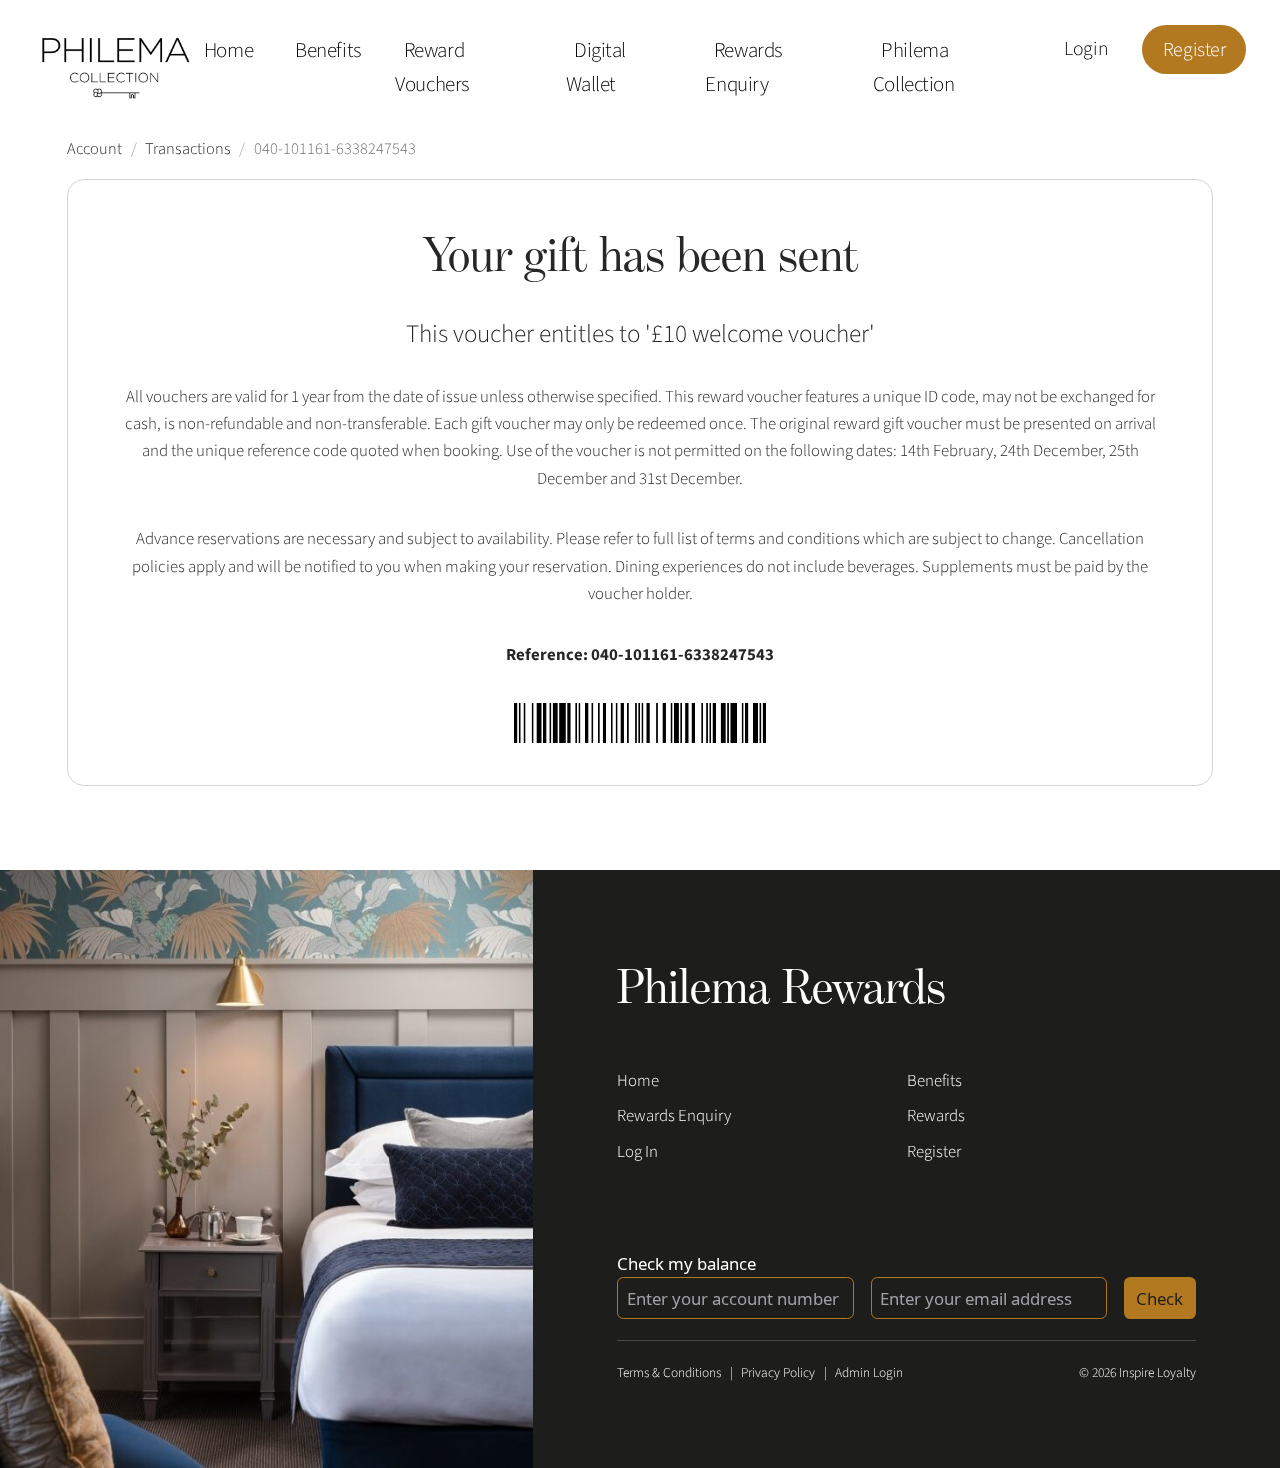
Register (1194, 50)
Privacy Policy (778, 1372)
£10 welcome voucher (760, 334)
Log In (637, 1152)
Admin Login (869, 1372)
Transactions (188, 149)
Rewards (936, 1116)
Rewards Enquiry (743, 68)
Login (1086, 50)
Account (94, 149)
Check (1159, 1298)
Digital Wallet (596, 68)
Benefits (328, 51)
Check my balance (686, 1263)
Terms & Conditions (669, 1372)
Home (228, 51)
